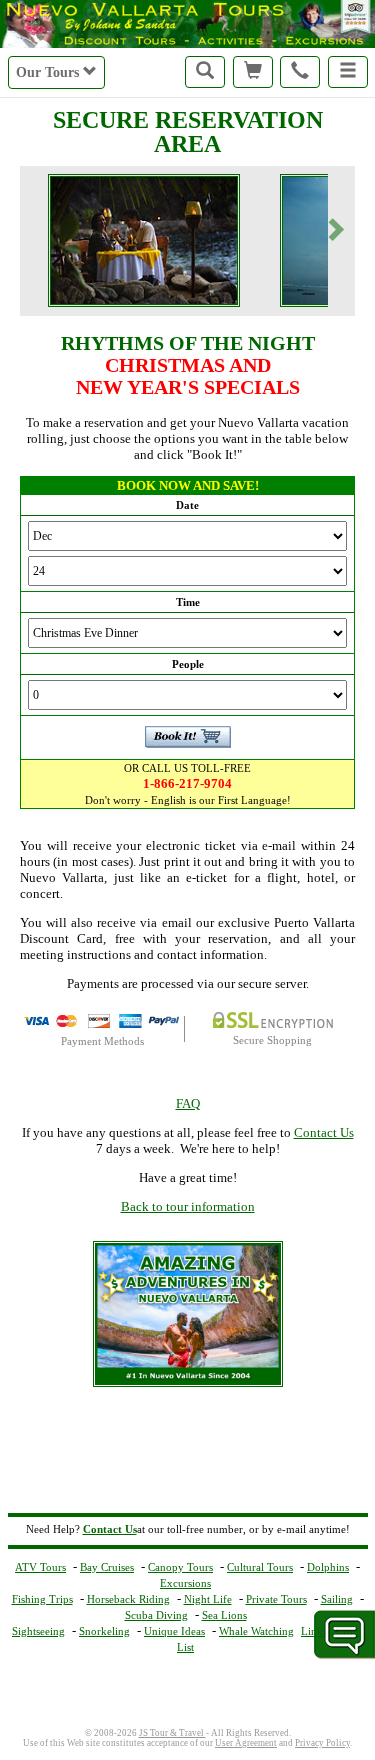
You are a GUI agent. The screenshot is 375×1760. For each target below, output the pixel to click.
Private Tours (276, 1599)
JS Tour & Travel (172, 1733)
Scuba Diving (156, 1615)
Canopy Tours (180, 1567)
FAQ (188, 1103)
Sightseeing (38, 1631)
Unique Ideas (174, 1631)
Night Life (208, 1599)
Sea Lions (224, 1615)
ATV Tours (40, 1567)
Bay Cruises (107, 1567)
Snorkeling (104, 1631)
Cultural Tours (260, 1567)
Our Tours (49, 72)
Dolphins (328, 1567)
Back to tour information (188, 1206)
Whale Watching (256, 1631)
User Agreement (246, 1743)
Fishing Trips (42, 1599)
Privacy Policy (322, 1743)
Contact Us (324, 1132)
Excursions (185, 1583)
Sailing (337, 1599)
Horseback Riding (128, 1599)
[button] (348, 72)
